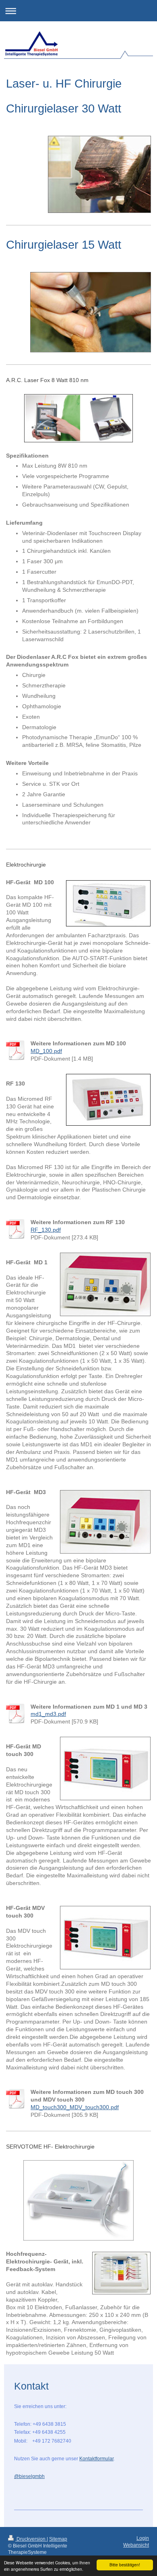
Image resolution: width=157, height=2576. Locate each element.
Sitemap (58, 2539)
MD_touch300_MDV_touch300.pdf (75, 2107)
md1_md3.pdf (48, 1714)
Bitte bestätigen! (125, 2565)
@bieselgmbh (29, 2476)
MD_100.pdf (46, 1051)
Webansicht (136, 2545)
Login (143, 2538)
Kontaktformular (96, 2459)
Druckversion (31, 2539)
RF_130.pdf (46, 1230)
